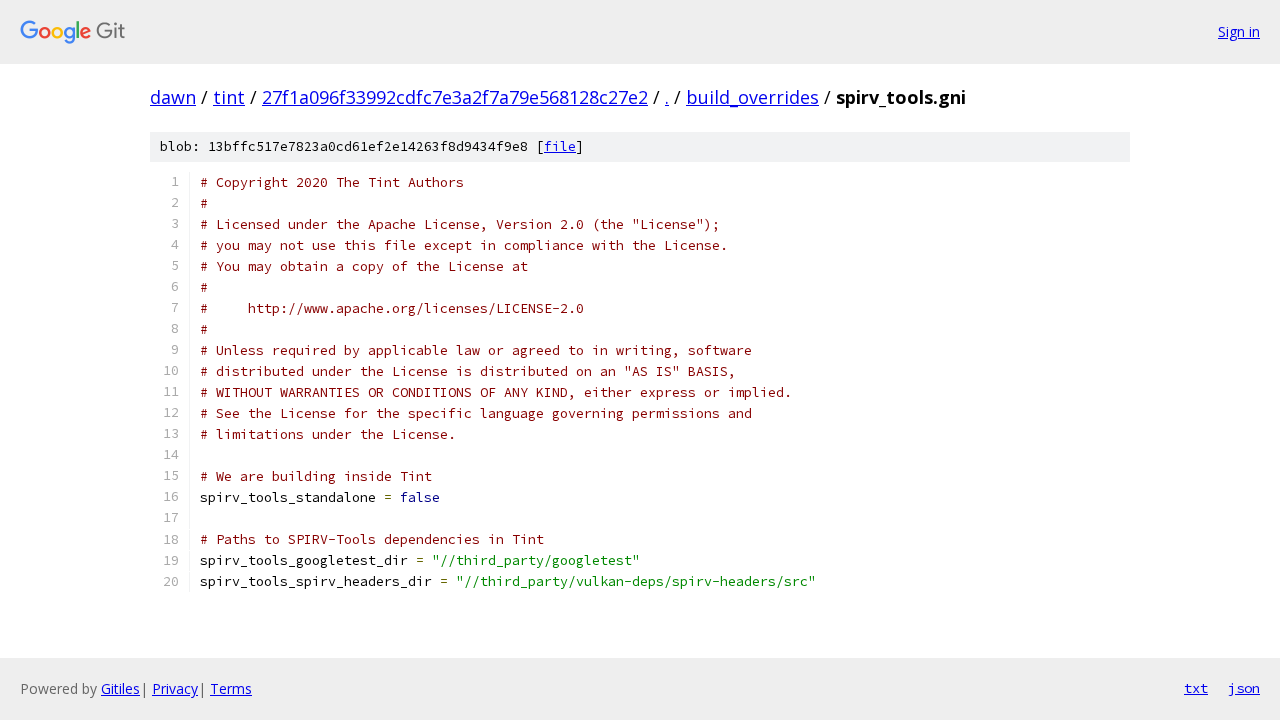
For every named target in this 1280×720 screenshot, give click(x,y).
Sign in (1239, 31)
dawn (173, 97)
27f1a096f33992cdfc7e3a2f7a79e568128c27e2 (455, 97)
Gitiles (120, 688)
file (560, 146)
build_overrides (752, 97)
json (1244, 688)
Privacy (175, 688)
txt (1196, 688)
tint (229, 97)
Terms (231, 688)
